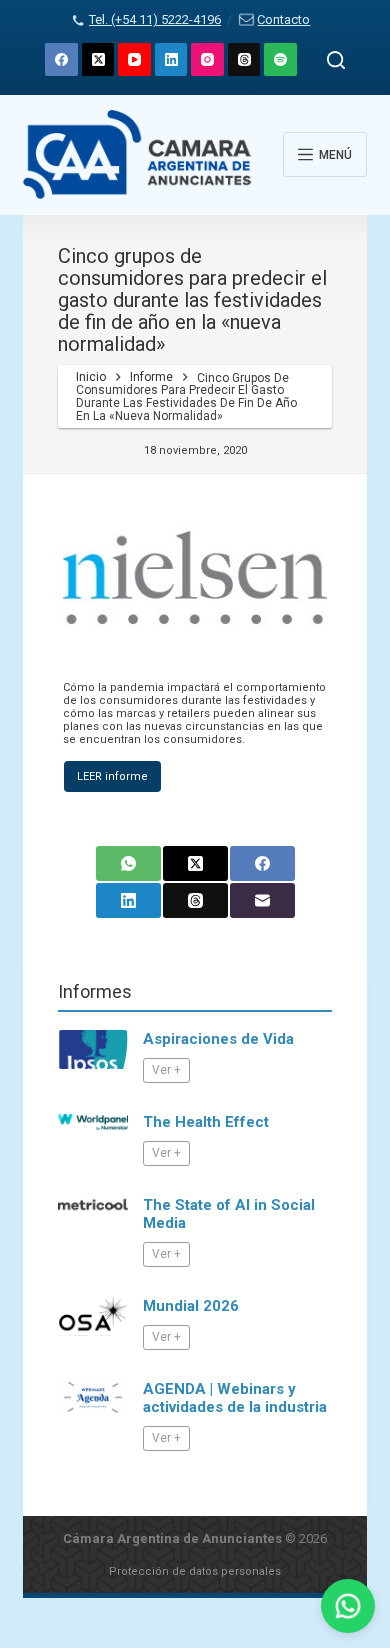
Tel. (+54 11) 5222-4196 (155, 19)
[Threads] (244, 59)
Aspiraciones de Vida (218, 1039)
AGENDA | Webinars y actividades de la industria (235, 1398)
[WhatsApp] (128, 863)
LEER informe (112, 776)
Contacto (283, 19)
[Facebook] (61, 59)
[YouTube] (134, 59)
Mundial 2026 (191, 1306)
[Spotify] (280, 59)
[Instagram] (207, 59)
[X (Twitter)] (98, 59)
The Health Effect (206, 1122)
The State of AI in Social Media (229, 1214)
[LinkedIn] (171, 59)
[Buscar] (336, 60)
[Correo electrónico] (262, 900)
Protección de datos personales (195, 1571)
